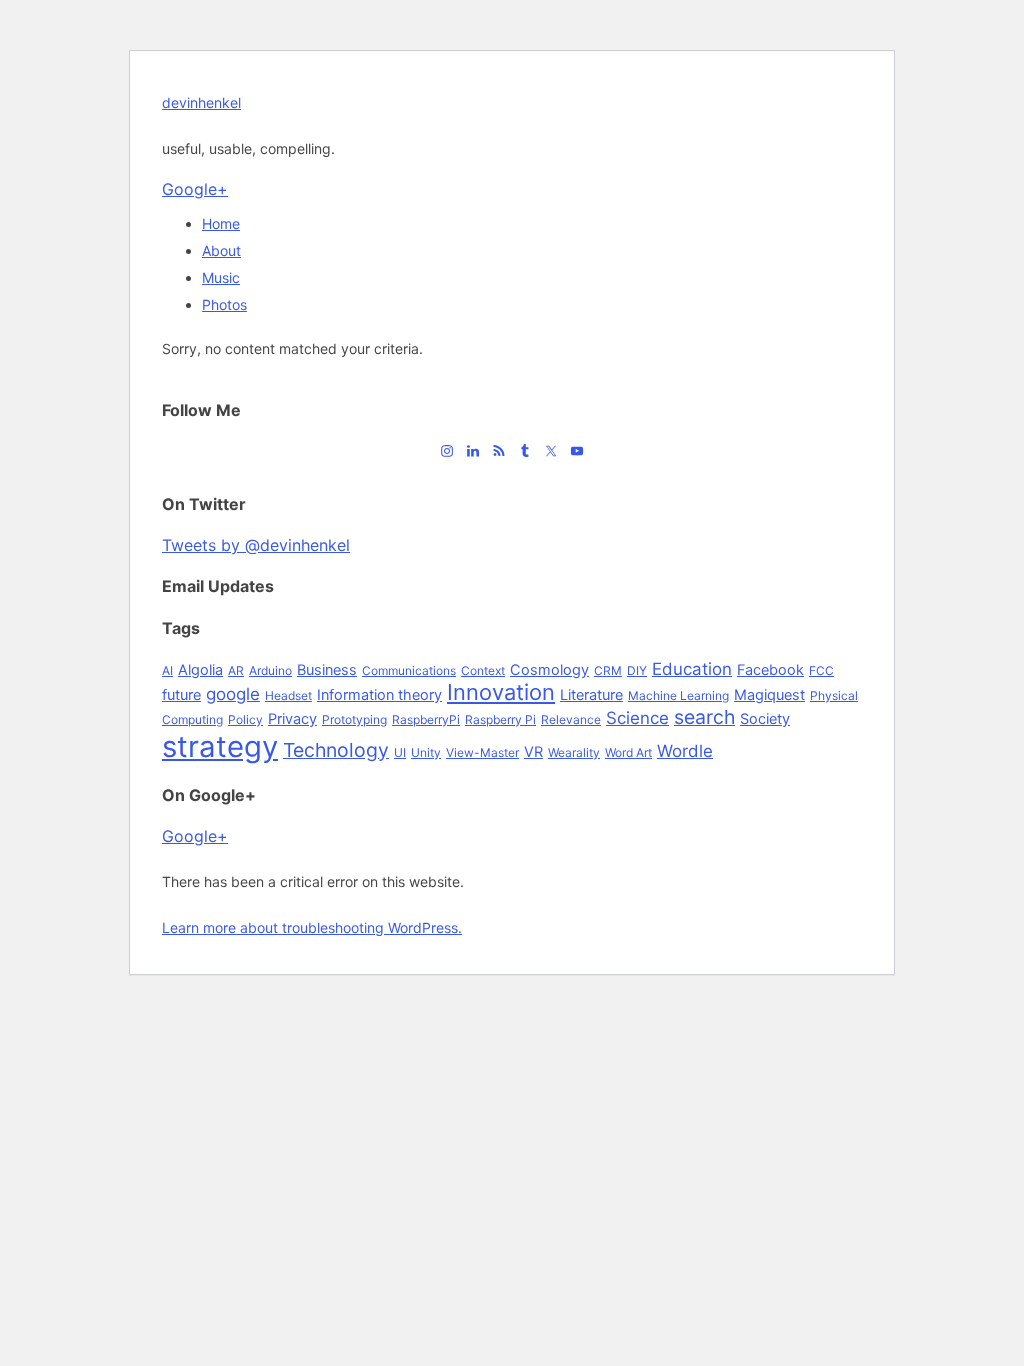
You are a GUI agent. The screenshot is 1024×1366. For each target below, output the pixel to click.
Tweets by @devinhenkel (256, 545)
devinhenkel (201, 102)
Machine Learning (678, 695)
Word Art (628, 752)
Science (637, 718)
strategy (220, 746)
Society (765, 718)
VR (533, 751)
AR (236, 670)
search (704, 717)
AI (167, 670)
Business (327, 669)
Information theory (379, 694)
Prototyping (354, 719)
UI (400, 752)
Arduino (270, 670)
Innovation (501, 692)
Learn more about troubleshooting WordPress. (312, 927)
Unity (426, 752)
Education (692, 669)
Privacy (292, 718)
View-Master (482, 752)
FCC (821, 670)
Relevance (571, 719)
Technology (336, 750)
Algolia (200, 669)
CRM (608, 670)
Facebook (770, 669)
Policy (245, 719)
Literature (591, 694)
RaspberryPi (426, 719)
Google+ (195, 189)
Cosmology (549, 669)
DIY (637, 670)
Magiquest (769, 694)
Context (483, 670)
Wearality (574, 752)
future (181, 694)
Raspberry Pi (500, 719)
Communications (409, 670)
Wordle (685, 751)
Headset (288, 695)
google (233, 694)
